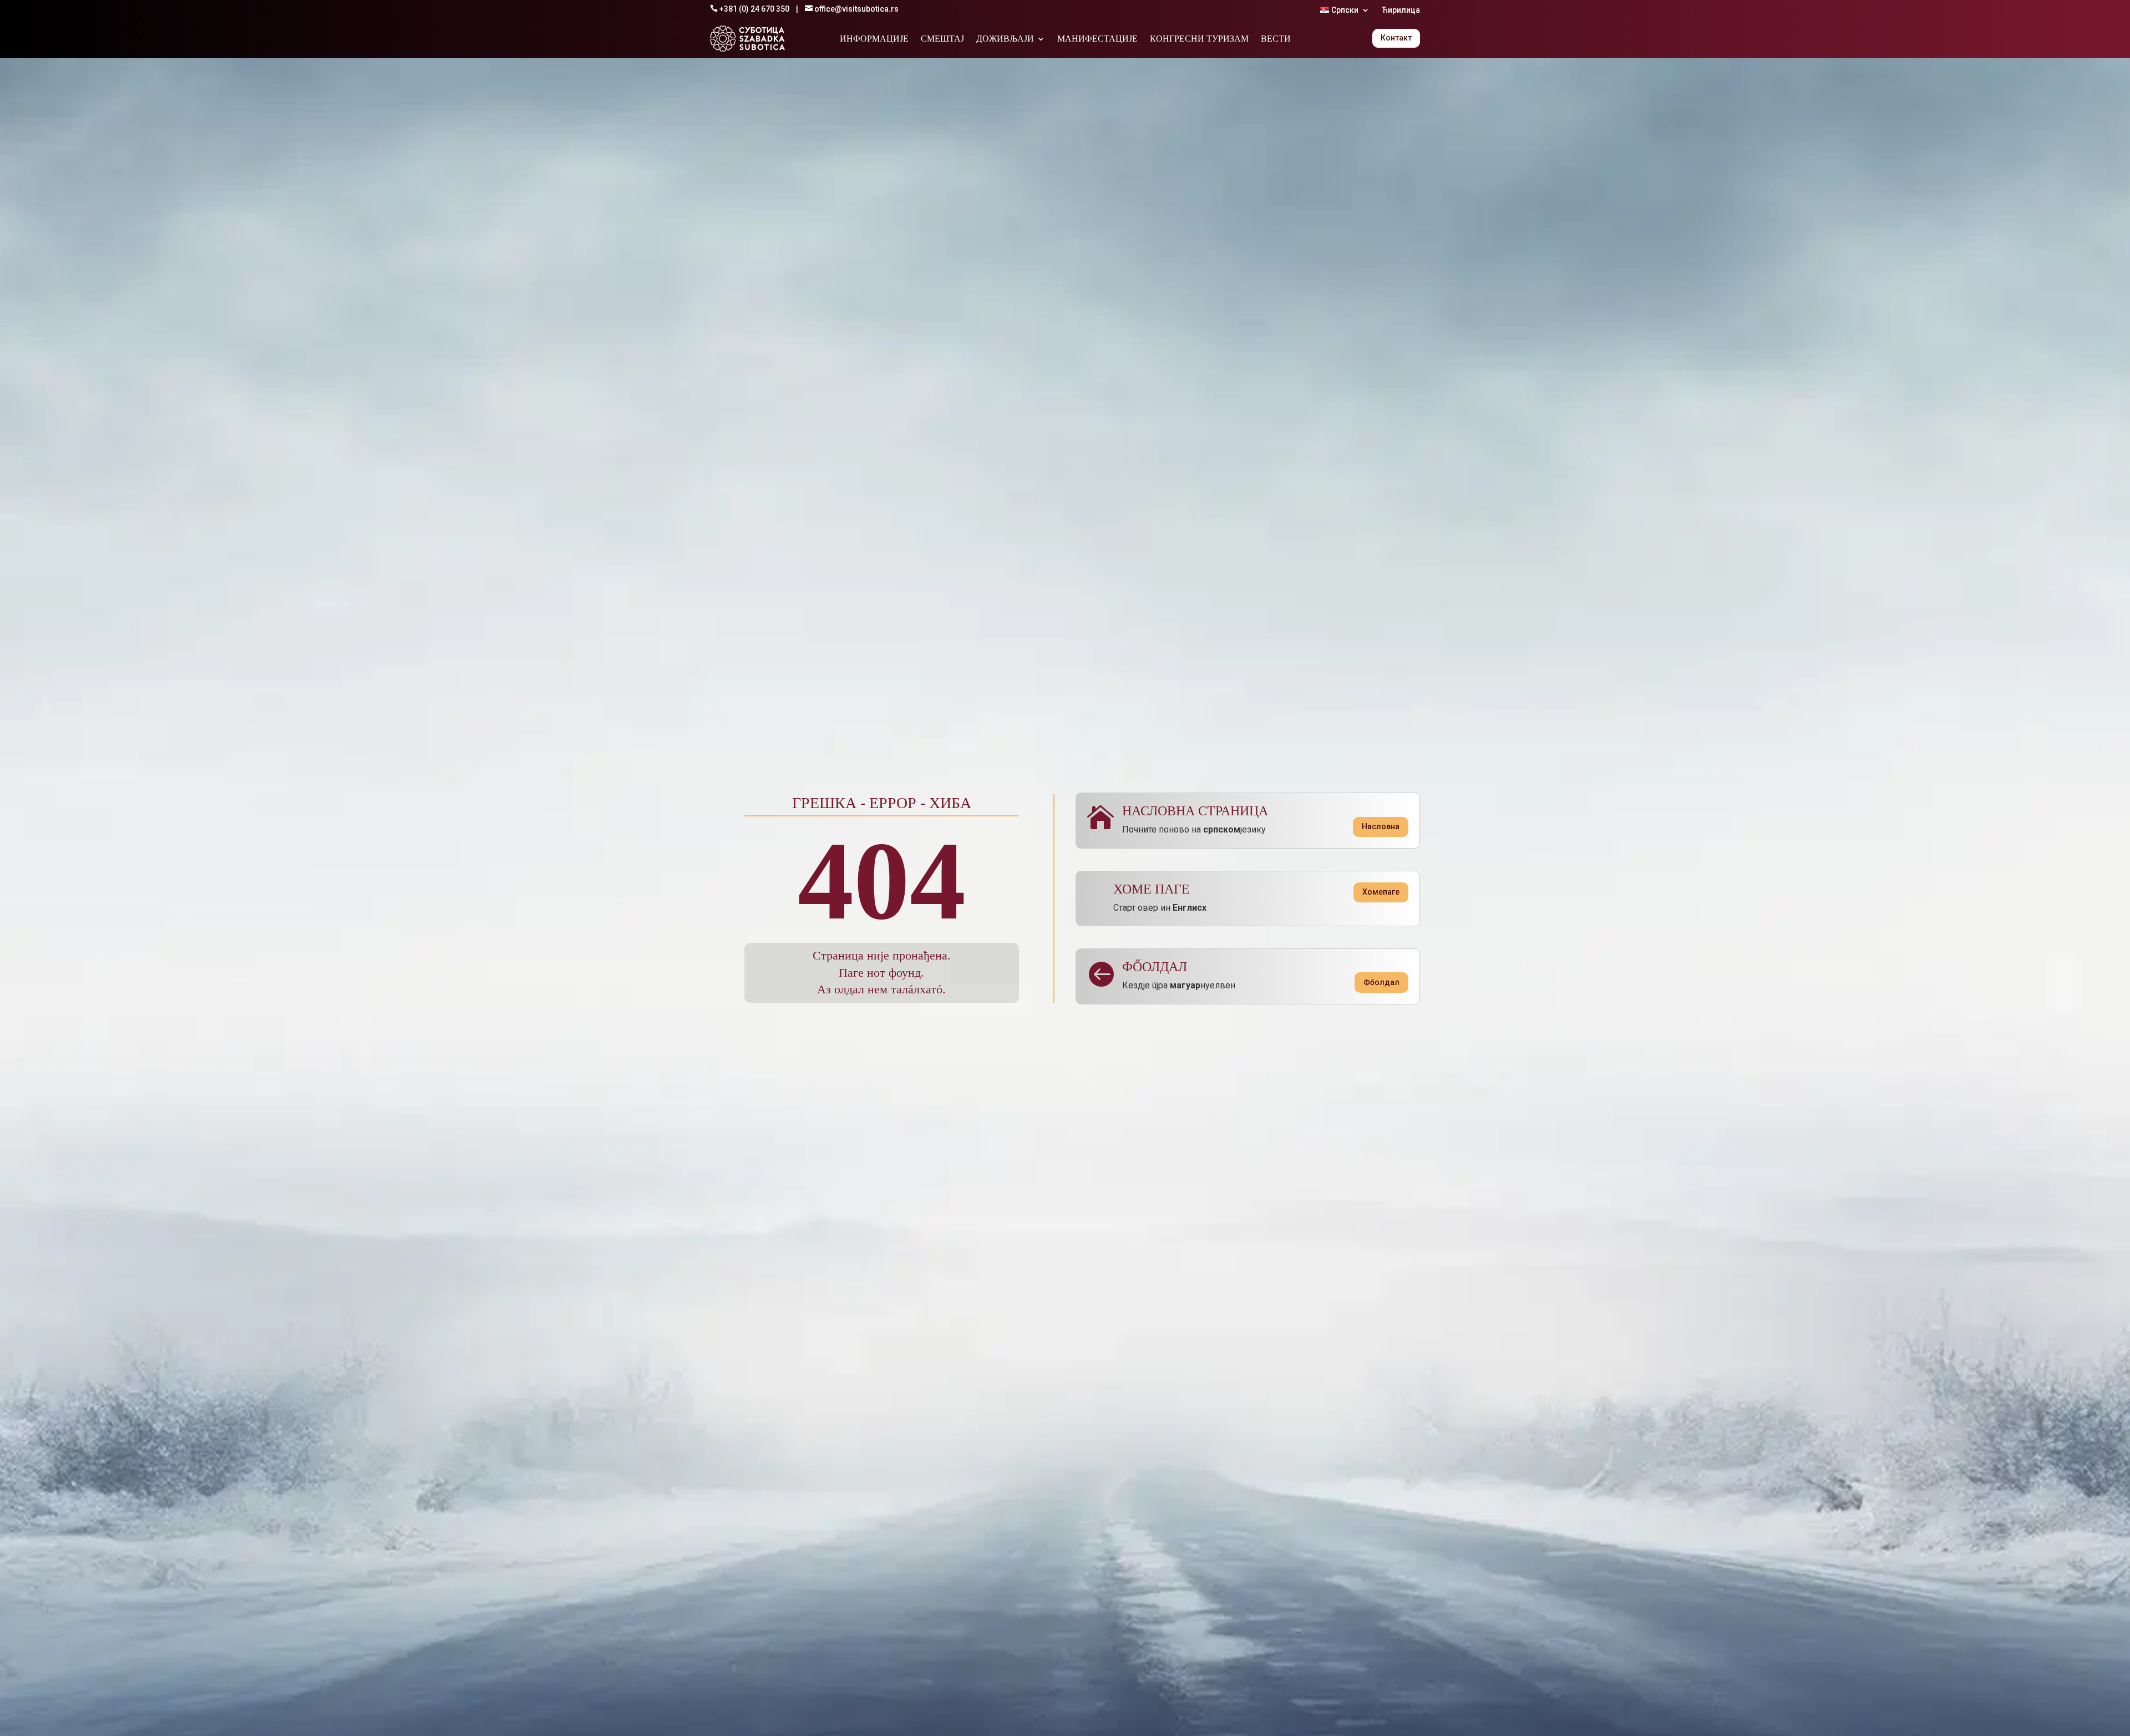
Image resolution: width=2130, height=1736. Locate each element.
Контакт (1396, 38)
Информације (874, 39)
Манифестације (1097, 39)
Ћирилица (1401, 10)
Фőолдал (1381, 982)
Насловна (1381, 826)
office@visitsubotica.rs (856, 9)
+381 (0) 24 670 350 (754, 9)
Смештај (942, 39)
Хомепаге (1381, 892)
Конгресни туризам (1199, 39)
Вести (1276, 39)
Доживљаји (1005, 39)
